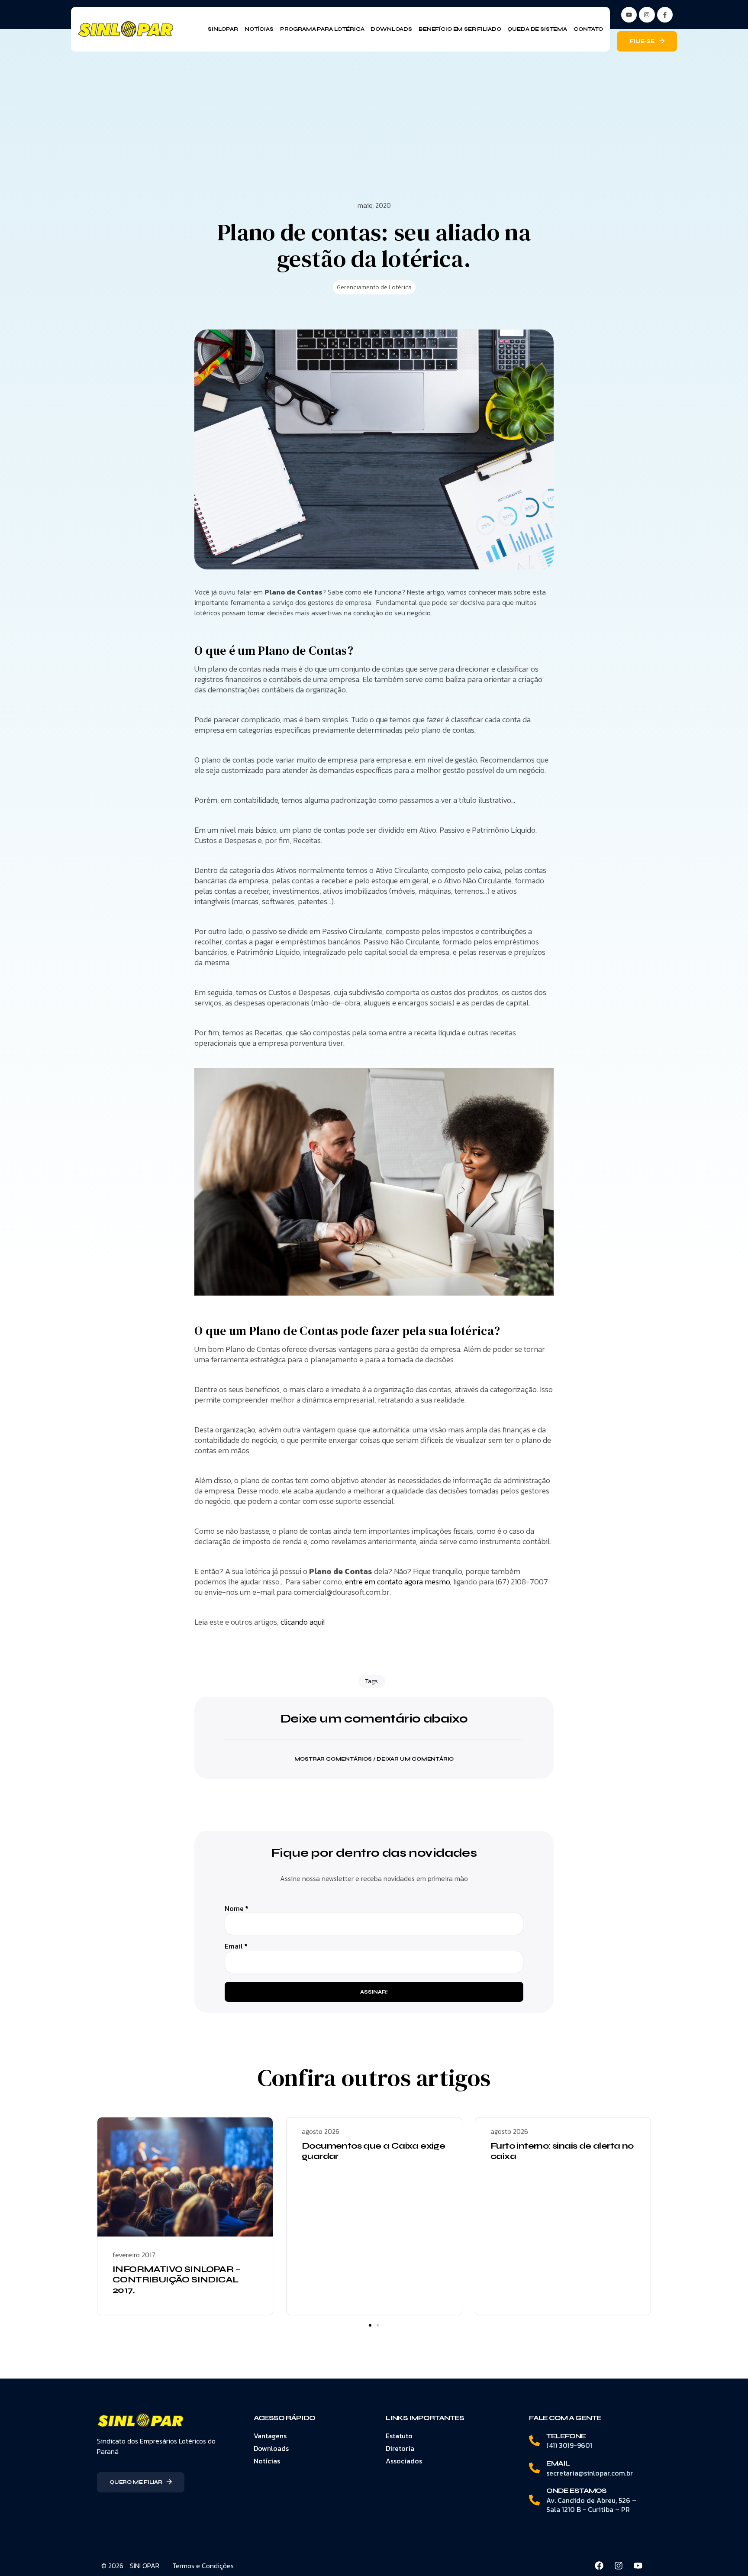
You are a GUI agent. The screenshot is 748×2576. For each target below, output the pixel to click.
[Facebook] (599, 2566)
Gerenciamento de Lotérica (374, 287)
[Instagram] (647, 15)
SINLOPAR (145, 2566)
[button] (374, 1753)
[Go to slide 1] (370, 2325)
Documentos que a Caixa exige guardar (373, 2151)
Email (236, 1946)
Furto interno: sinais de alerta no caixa (562, 2151)
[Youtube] (638, 2566)
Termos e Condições (203, 2566)
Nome (237, 1909)
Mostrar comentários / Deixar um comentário (374, 1759)
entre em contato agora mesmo (397, 1582)
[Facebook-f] (665, 15)
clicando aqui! (303, 1622)
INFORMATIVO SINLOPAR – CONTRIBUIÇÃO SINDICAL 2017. (177, 2280)
